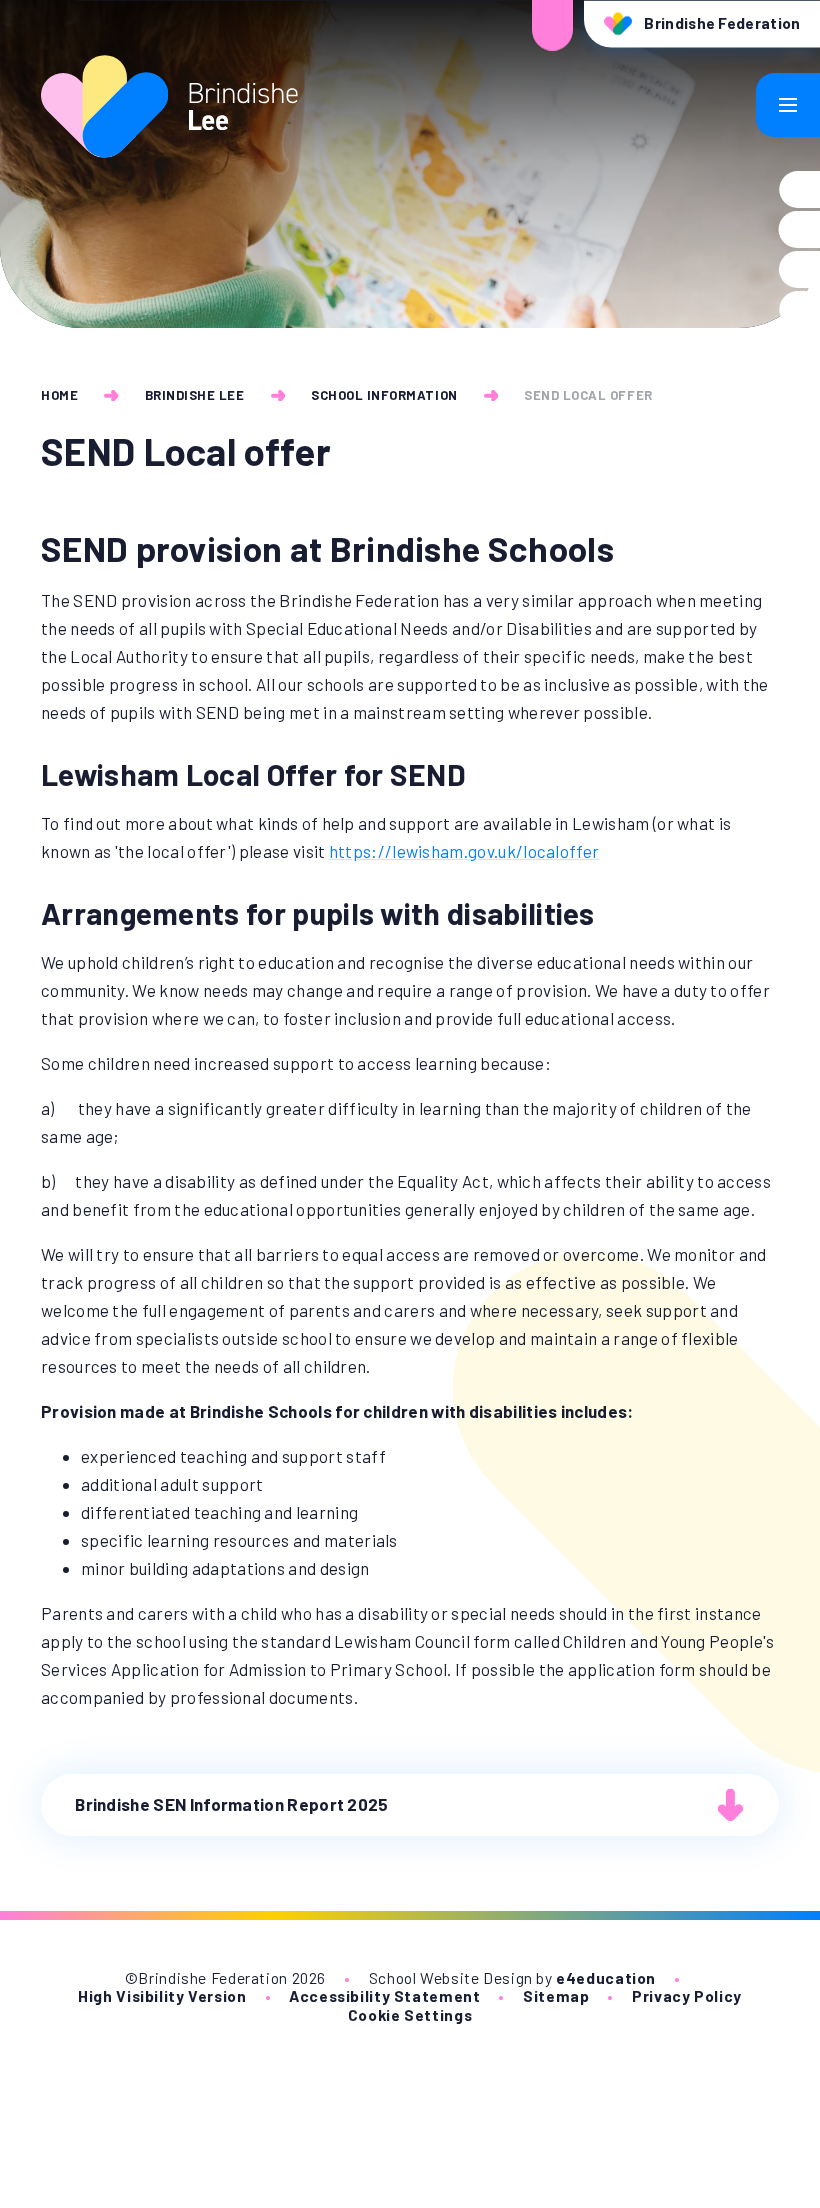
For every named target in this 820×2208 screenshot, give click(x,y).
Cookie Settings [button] (410, 2014)
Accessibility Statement (384, 1995)
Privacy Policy (687, 1995)
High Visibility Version (162, 1995)
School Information (384, 395)
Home (59, 395)
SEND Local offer (588, 395)
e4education (606, 1977)
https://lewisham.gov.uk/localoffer (464, 851)
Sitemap (556, 1995)
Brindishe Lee (195, 395)
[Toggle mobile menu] (788, 105)
